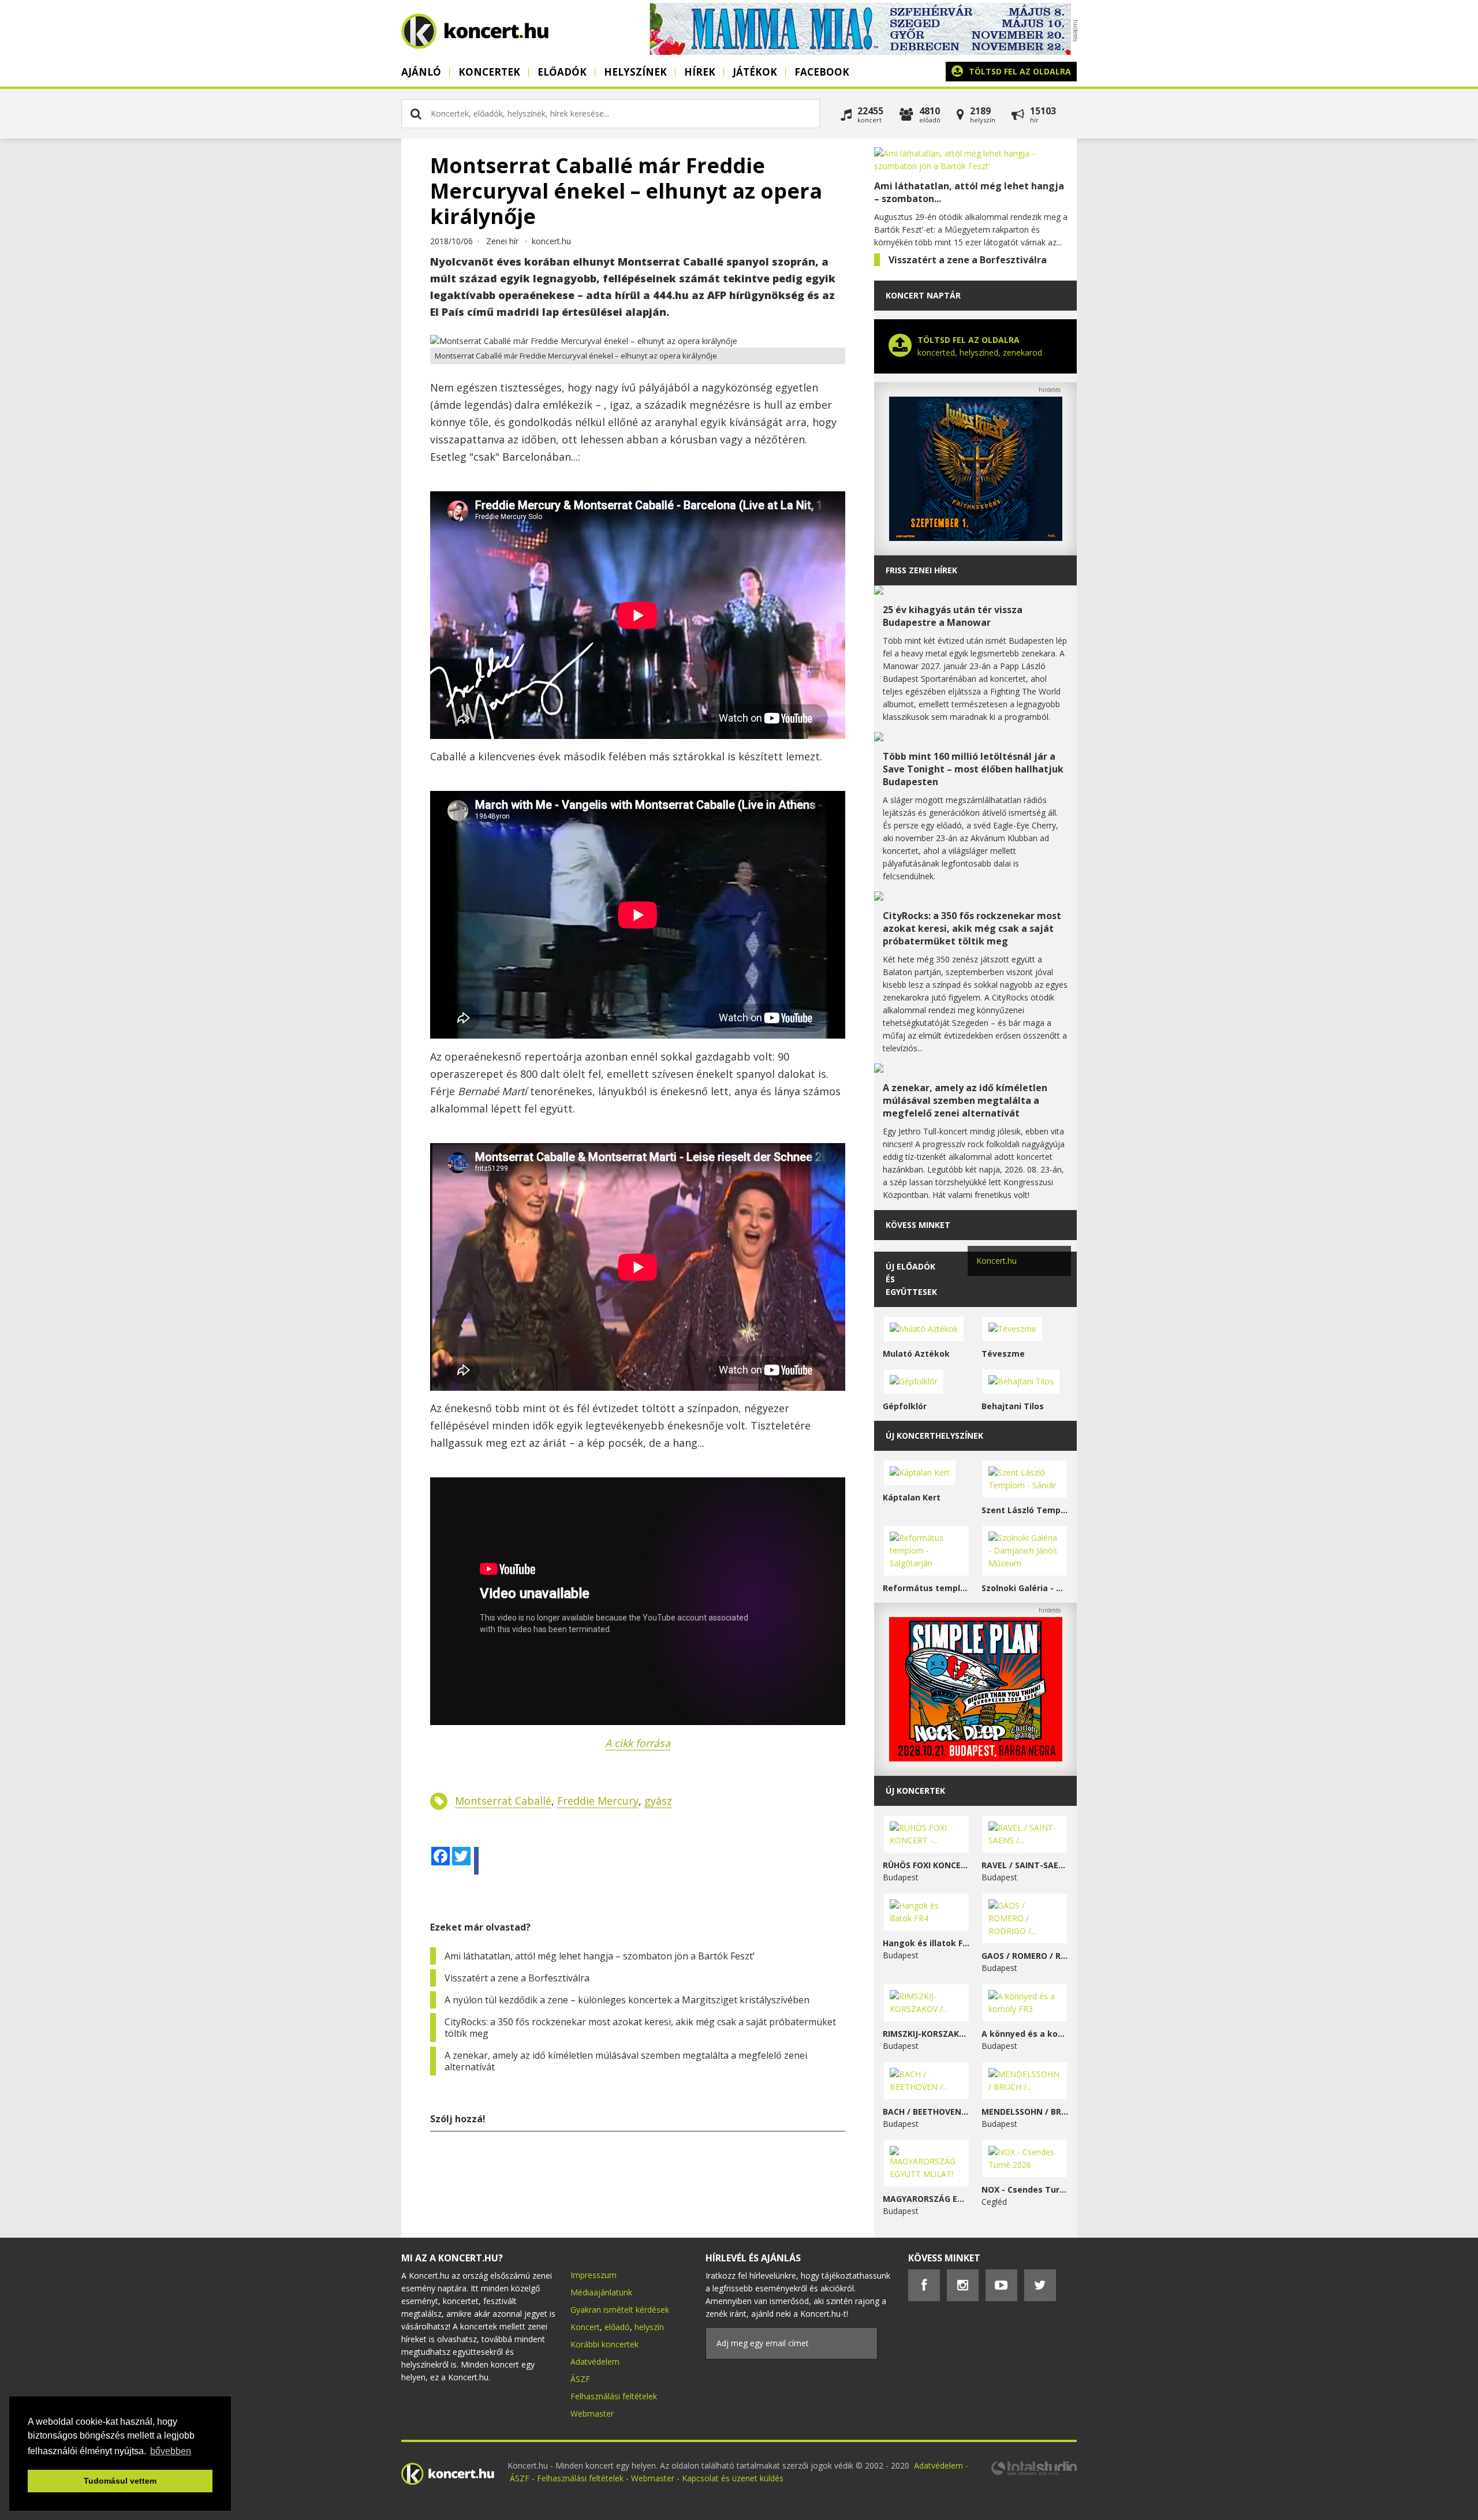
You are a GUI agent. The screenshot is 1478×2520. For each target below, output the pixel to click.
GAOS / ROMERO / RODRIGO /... (1025, 1956)
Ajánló (421, 72)
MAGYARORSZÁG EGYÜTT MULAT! (926, 2199)
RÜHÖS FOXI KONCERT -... (926, 1865)
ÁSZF (580, 2379)
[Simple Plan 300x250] (976, 1758)
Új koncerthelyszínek (934, 1436)
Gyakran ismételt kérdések (620, 2310)
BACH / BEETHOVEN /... (926, 2112)
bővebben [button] (171, 2451)
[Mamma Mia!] (860, 52)
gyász (658, 1801)
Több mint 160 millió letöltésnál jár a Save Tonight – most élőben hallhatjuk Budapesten (973, 769)
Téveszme (1003, 1354)
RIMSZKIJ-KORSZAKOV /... (926, 2034)
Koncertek (489, 72)
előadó (617, 2327)
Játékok (755, 72)
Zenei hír (502, 241)
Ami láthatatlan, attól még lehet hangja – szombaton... (969, 192)
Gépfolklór (905, 1406)
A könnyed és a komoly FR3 (1025, 2034)
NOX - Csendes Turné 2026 (1025, 2189)
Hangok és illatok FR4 (926, 1943)
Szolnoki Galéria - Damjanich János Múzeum (1025, 1588)
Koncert (585, 2327)
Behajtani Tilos (1013, 1406)
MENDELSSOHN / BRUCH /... (1025, 2112)
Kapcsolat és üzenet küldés (733, 2478)
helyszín (649, 2327)
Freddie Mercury (598, 1801)
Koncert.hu (996, 1261)
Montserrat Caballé (503, 1801)
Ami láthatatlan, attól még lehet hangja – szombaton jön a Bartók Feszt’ (600, 1956)
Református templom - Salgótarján (926, 1588)
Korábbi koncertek (604, 2344)
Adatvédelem (595, 2362)
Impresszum (594, 2275)
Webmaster (592, 2413)
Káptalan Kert (912, 1497)
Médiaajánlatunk (601, 2292)
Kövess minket (918, 1225)
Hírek (700, 72)
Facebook (822, 72)
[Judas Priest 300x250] (976, 538)
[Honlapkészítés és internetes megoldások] (1033, 2474)
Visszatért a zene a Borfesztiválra (517, 1978)
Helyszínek (635, 72)
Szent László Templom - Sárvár (1025, 1510)
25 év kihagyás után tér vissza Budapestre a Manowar (953, 616)
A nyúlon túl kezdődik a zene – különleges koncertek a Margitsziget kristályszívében (627, 2000)
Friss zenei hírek (921, 570)
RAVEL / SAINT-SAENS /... (1025, 1865)
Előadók (562, 72)
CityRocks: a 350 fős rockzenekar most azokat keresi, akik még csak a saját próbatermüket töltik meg (640, 2028)
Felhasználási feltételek (614, 2396)
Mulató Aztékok (916, 1354)
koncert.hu (551, 241)
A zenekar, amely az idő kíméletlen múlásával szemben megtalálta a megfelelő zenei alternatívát (626, 2061)
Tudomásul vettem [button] (120, 2481)
